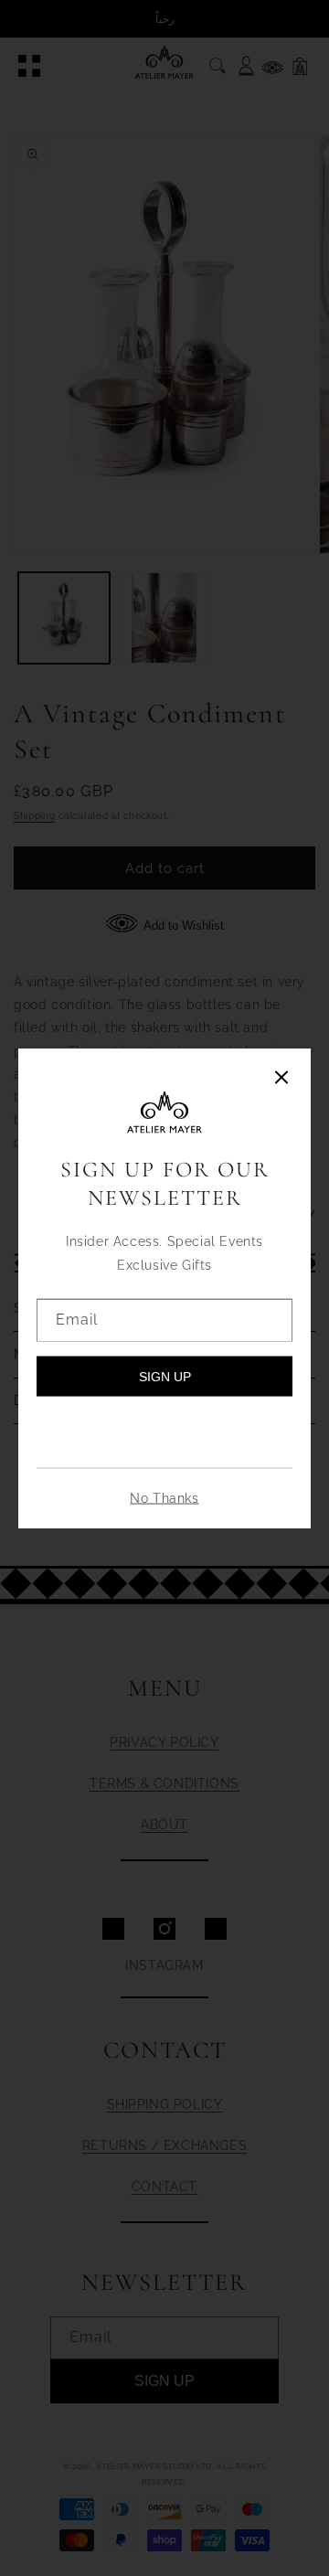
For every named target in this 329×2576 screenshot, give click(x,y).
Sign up (165, 1376)
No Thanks (164, 1497)
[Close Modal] (281, 1079)
